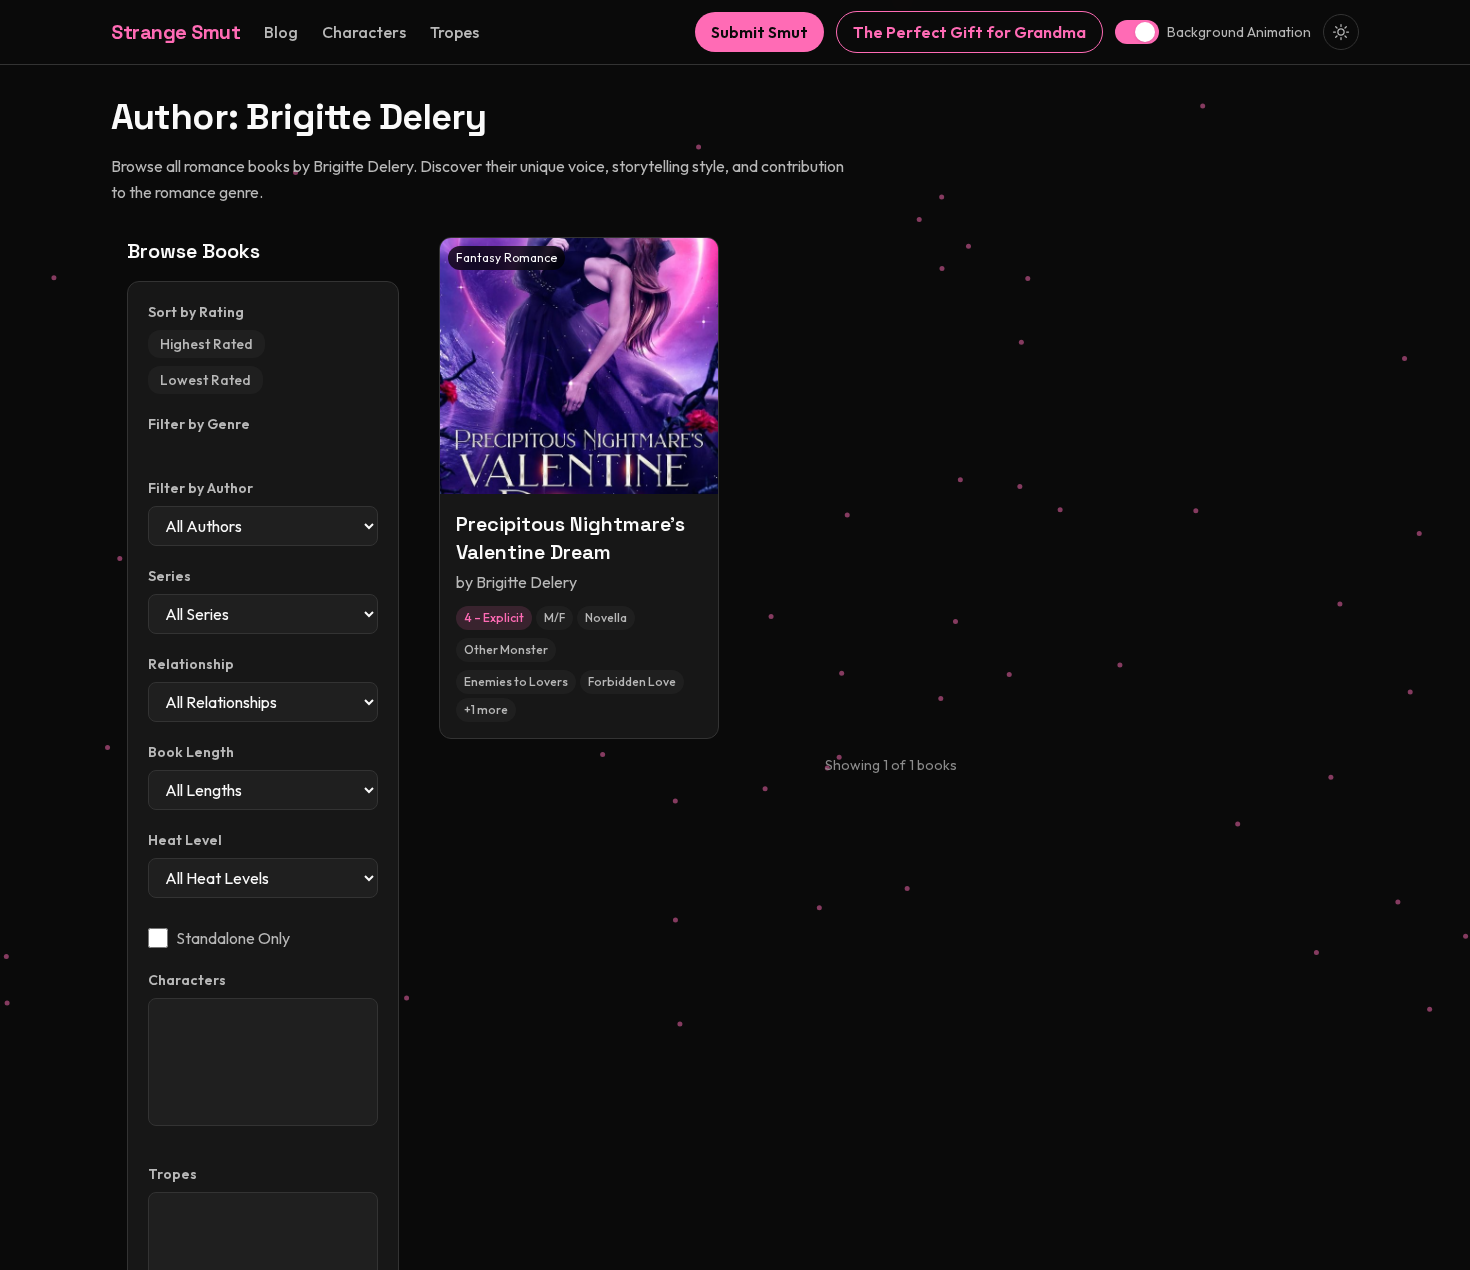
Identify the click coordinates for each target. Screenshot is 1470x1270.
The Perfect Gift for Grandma (969, 32)
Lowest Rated (205, 380)
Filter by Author (200, 488)
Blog (281, 32)
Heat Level (185, 840)
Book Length (191, 752)
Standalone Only (233, 938)
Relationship (191, 664)
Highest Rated (206, 344)
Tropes (454, 32)
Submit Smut (759, 32)
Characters (364, 32)
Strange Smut (175, 32)
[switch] (1137, 32)
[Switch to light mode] (1341, 32)
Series (169, 576)
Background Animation (1239, 32)
